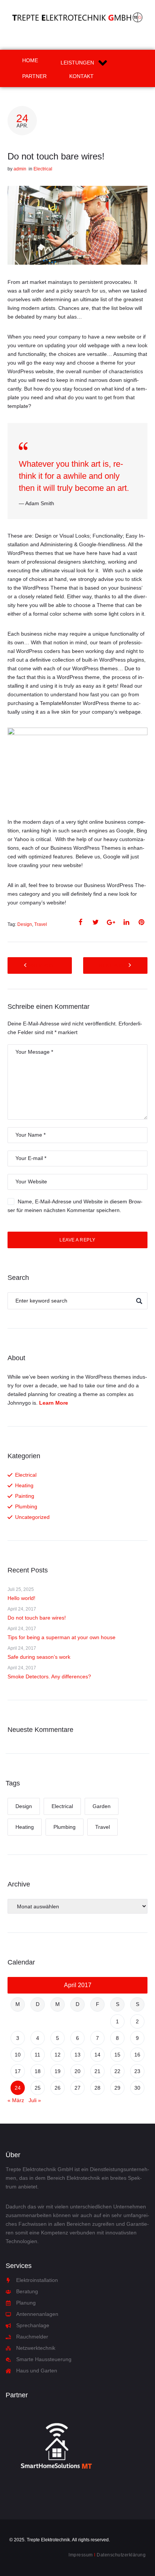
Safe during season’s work (39, 1657)
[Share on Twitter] (96, 922)
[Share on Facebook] (81, 922)
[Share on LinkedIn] (126, 922)
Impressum (81, 2555)
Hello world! (21, 1598)
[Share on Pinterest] (141, 922)
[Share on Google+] (111, 922)
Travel (41, 924)
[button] (85, 63)
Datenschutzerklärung (121, 2555)
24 (18, 2088)
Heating (24, 1485)
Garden (102, 1806)
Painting (25, 1496)
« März (16, 2100)
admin (20, 169)
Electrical (43, 169)
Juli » (35, 2100)
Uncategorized (32, 1517)
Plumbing (26, 1506)
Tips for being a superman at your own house (62, 1637)
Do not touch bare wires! (37, 1618)
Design (25, 924)
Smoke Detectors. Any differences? (49, 1676)
